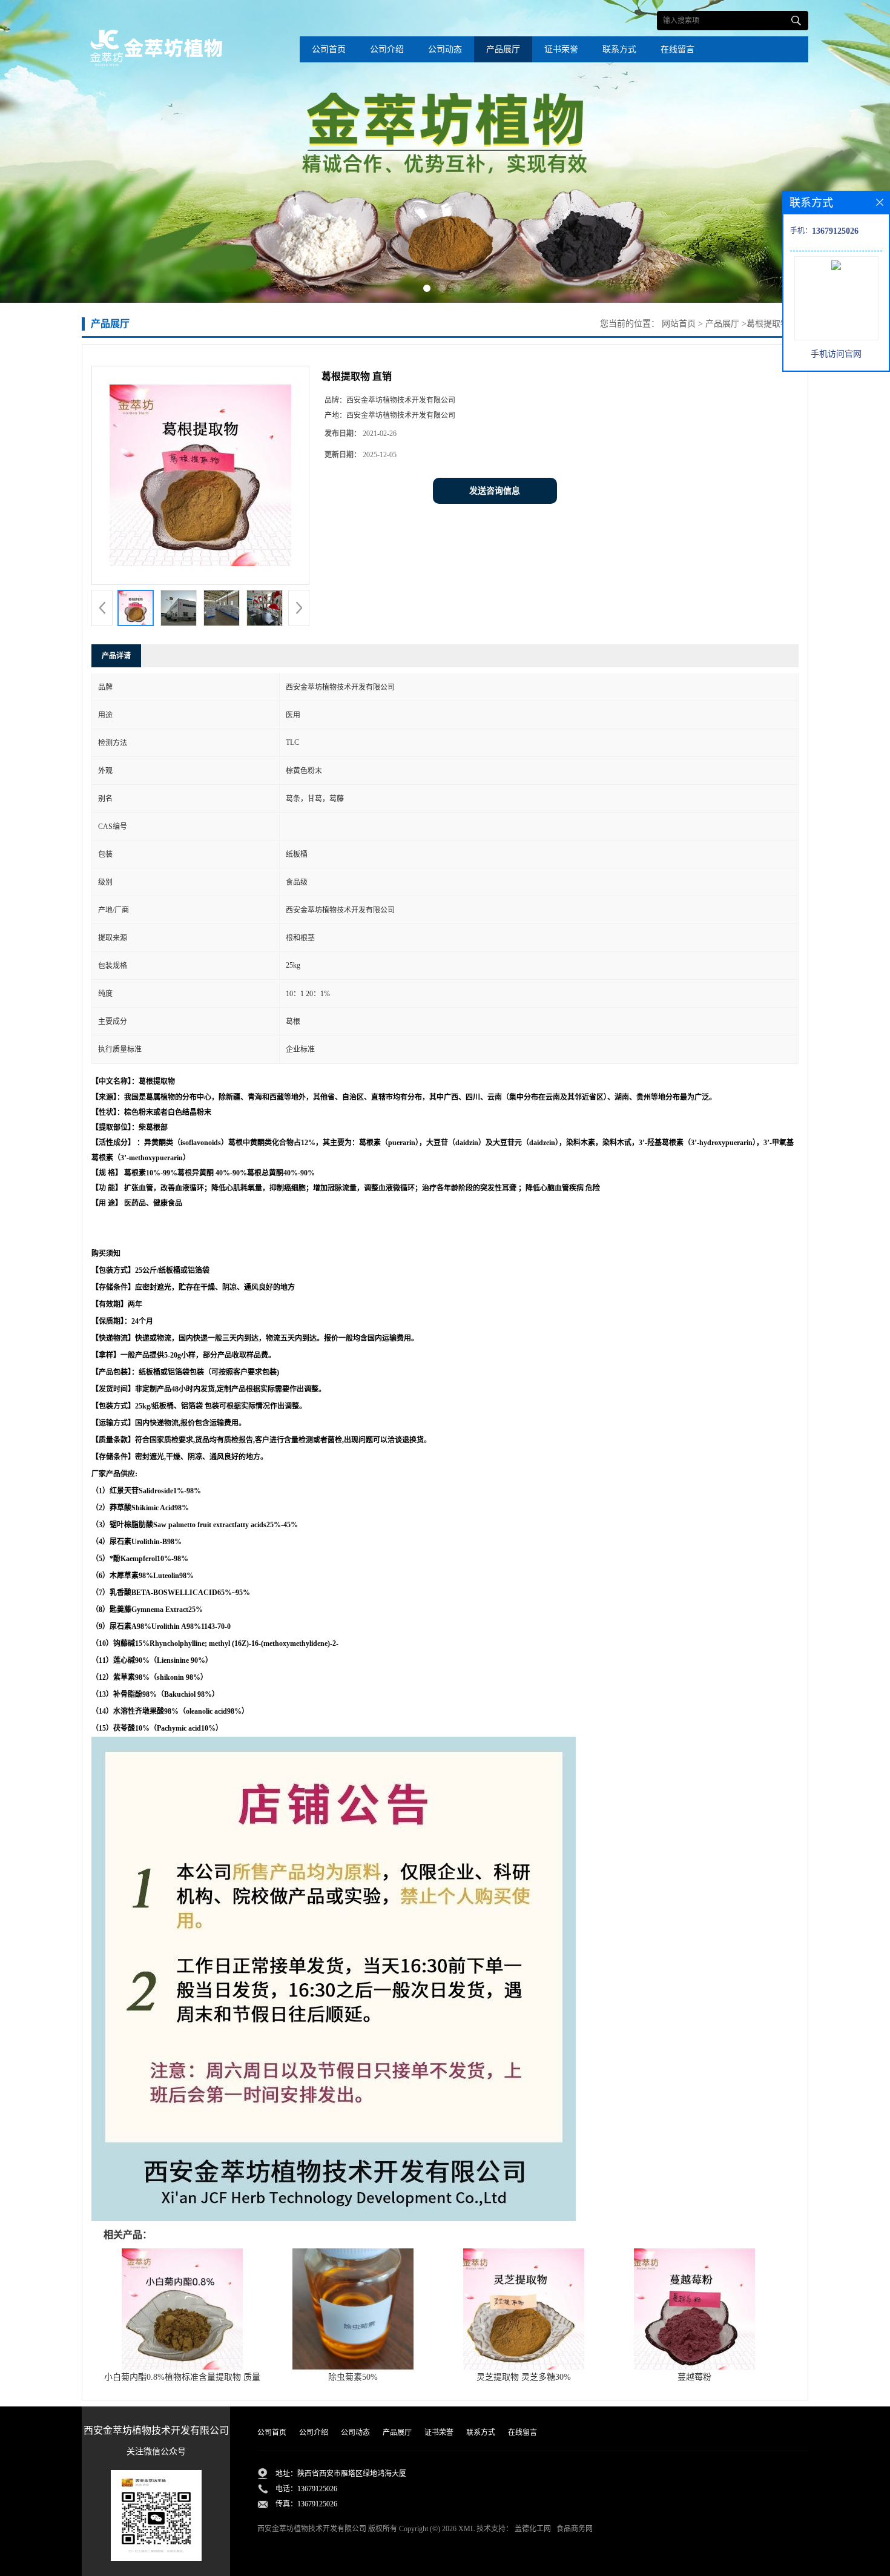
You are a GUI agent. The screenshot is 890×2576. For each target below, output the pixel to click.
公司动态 (445, 49)
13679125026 (317, 2489)
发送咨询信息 (495, 491)
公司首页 (329, 49)
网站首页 (679, 324)
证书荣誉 (561, 49)
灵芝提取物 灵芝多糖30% (524, 2377)
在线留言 (677, 49)
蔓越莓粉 (694, 2377)
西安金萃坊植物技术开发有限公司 (312, 2529)
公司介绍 (387, 49)
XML (466, 2529)
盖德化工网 (533, 2529)
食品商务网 (575, 2529)
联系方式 (619, 49)
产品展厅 (503, 49)
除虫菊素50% (353, 2377)
